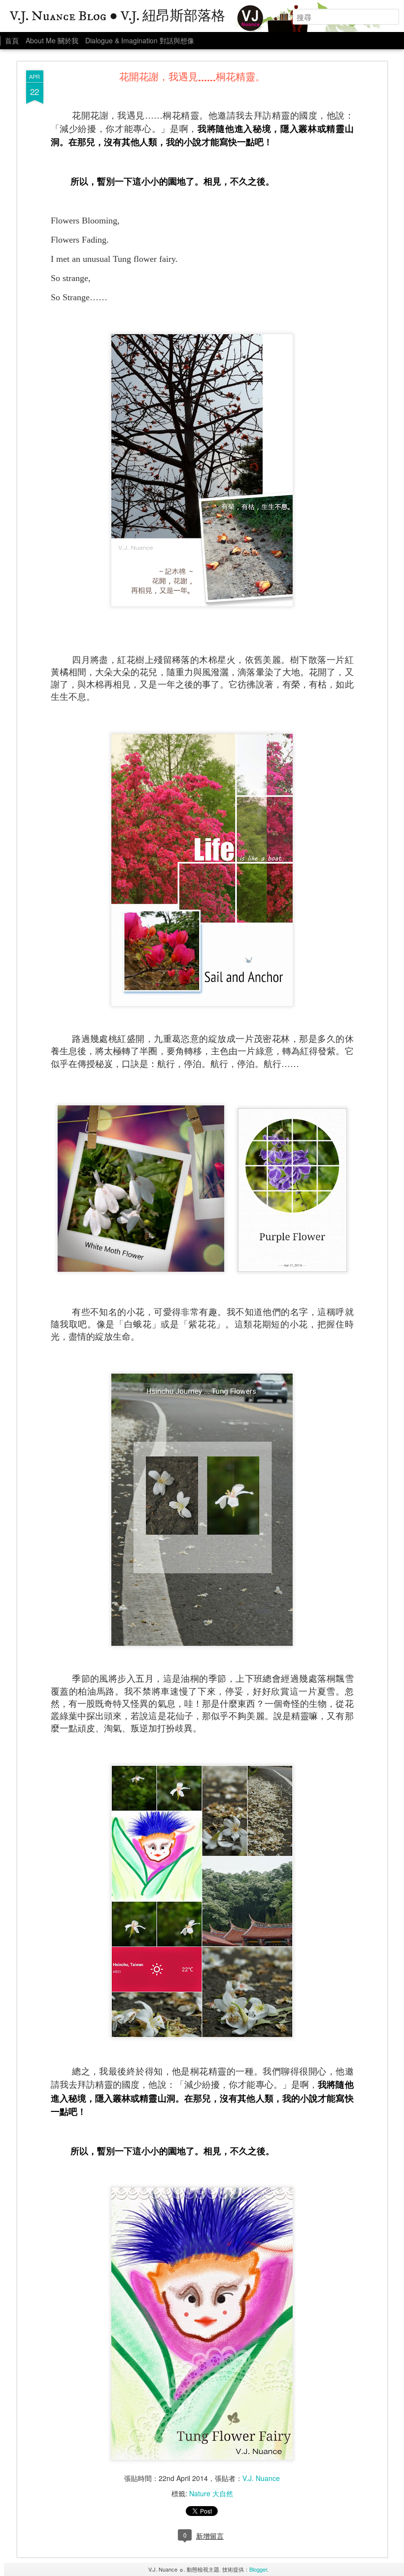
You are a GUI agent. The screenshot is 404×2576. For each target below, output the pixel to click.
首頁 (12, 40)
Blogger (258, 2569)
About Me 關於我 (52, 40)
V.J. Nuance (261, 2478)
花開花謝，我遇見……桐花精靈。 (192, 78)
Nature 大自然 (211, 2493)
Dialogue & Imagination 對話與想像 (140, 40)
